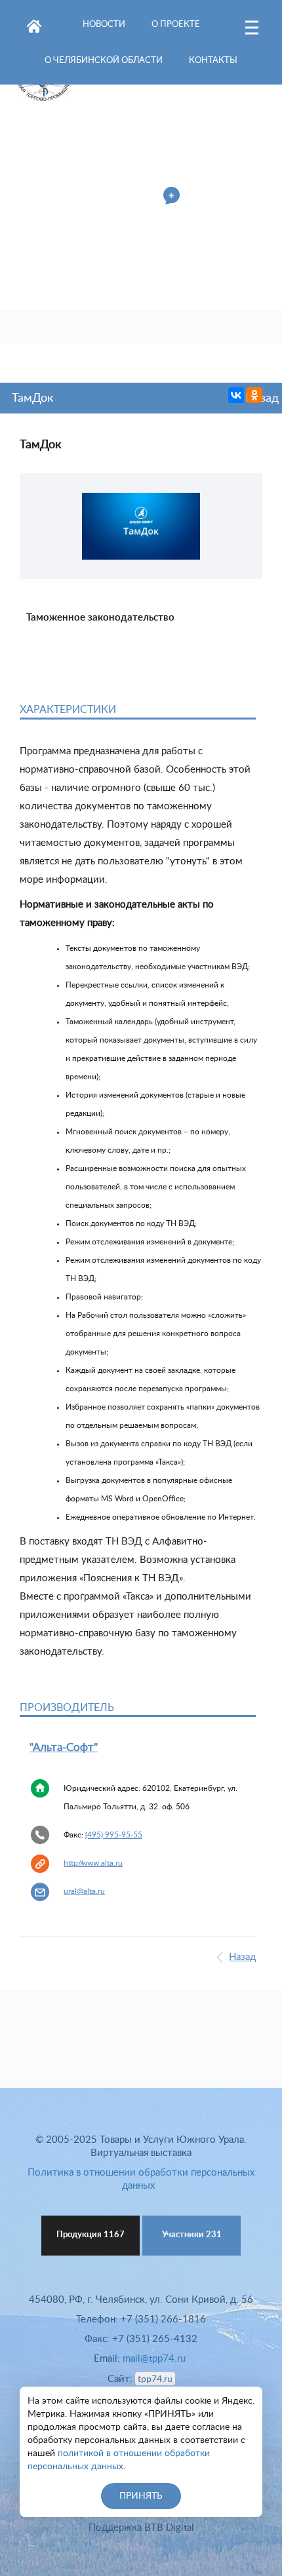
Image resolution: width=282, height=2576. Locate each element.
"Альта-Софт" (64, 1747)
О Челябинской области (104, 61)
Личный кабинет (115, 197)
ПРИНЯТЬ (141, 2496)
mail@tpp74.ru (154, 2359)
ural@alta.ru (84, 1891)
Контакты (213, 61)
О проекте (176, 25)
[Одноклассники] (254, 395)
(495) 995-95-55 (114, 1835)
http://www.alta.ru (93, 1863)
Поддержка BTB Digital (141, 2528)
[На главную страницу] (34, 24)
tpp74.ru (155, 2379)
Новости (104, 25)
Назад (242, 1957)
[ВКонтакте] (236, 395)
